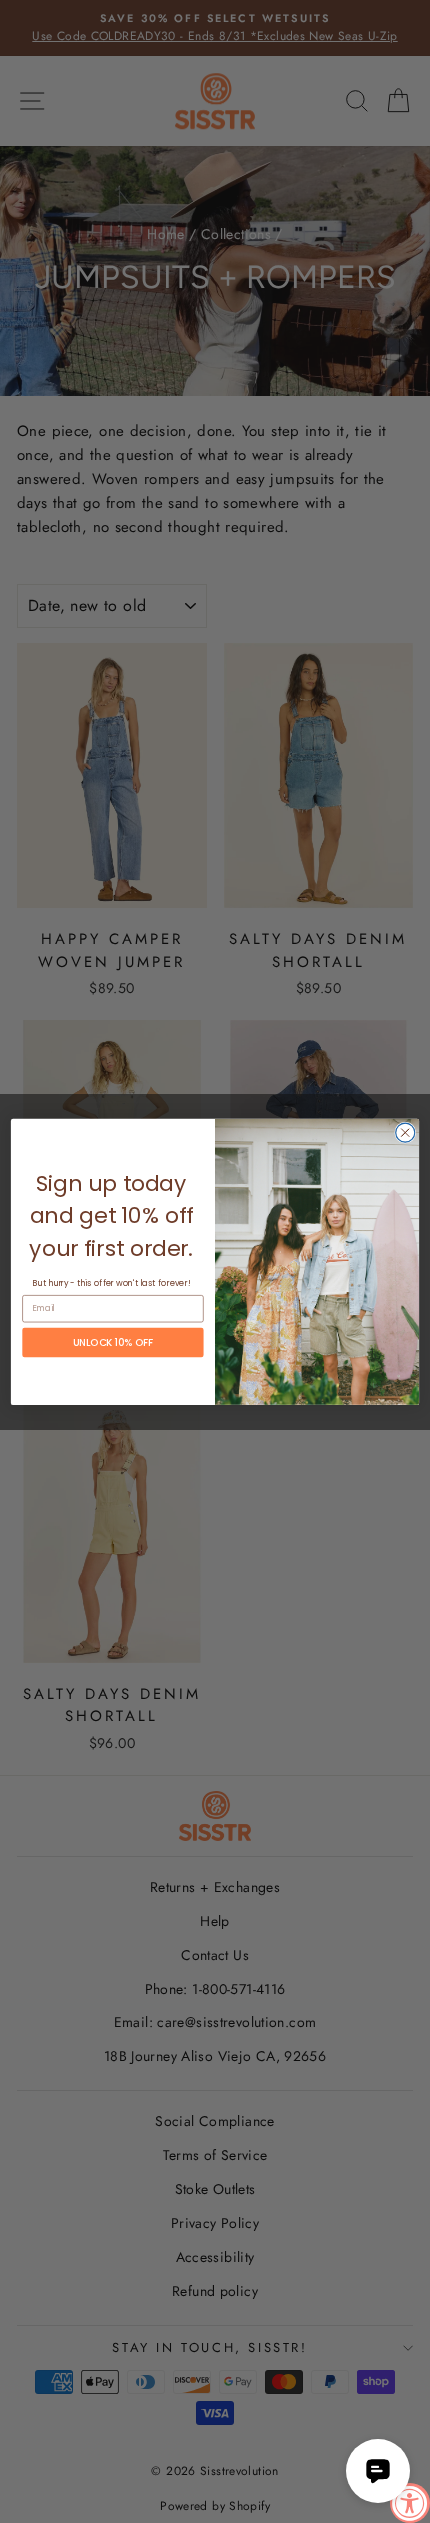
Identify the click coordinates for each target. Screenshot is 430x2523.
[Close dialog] (405, 1132)
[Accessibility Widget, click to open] (410, 2503)
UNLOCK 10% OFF (113, 1342)
